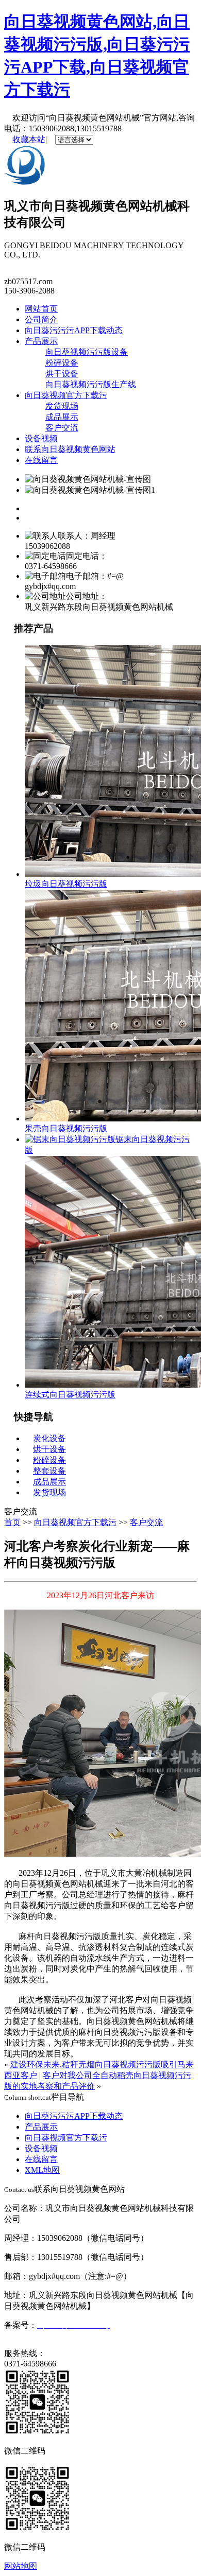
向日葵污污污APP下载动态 (74, 330)
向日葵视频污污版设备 (87, 352)
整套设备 (49, 1471)
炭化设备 (49, 1438)
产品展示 (41, 341)
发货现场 (62, 406)
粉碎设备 (62, 363)
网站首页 (41, 309)
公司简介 (41, 319)
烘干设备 (62, 374)
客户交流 (62, 428)
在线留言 (41, 460)
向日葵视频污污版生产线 (91, 384)
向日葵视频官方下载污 (66, 395)
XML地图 (42, 2170)
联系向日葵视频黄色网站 (70, 449)
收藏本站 (29, 139)
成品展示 (62, 417)
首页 (12, 1522)
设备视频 (41, 438)
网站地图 (21, 2566)
